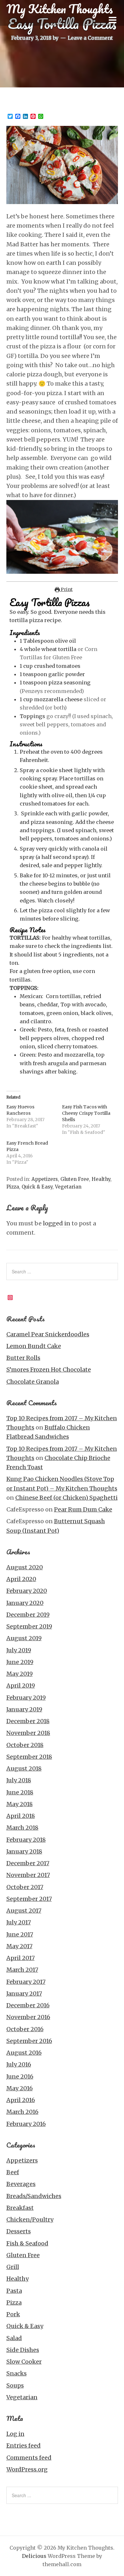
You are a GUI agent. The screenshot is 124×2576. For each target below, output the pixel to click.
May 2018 (20, 1804)
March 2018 (22, 1828)
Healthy (101, 1179)
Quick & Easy (37, 1187)
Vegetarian (68, 1187)
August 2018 (24, 1768)
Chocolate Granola (33, 1382)
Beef (13, 2172)
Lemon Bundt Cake (34, 1346)
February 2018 (26, 1840)
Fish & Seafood (27, 2243)
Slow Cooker (24, 2362)
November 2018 (28, 1733)
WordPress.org (27, 2469)
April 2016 (21, 2100)
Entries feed (24, 2446)
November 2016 (28, 2017)
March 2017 (22, 1970)
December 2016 (28, 2005)
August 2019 (24, 1638)
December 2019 (28, 1615)
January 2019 (24, 1709)
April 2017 (21, 1958)
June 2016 (20, 2076)
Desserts (19, 2231)
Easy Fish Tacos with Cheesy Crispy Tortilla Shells (86, 1113)
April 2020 (21, 1579)
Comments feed (29, 2458)
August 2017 (24, 1911)
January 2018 (24, 1851)
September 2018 (29, 1757)
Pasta (14, 2291)
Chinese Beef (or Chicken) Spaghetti (66, 1498)
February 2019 (26, 1698)
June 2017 (20, 1934)
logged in (57, 1223)
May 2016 (20, 2088)
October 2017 (25, 1887)
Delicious (34, 2556)
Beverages (21, 2184)
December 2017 (28, 1863)
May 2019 (20, 1674)
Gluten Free (75, 1179)
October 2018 (25, 1745)
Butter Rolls (23, 1358)
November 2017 (28, 1875)
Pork (13, 2314)
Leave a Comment (90, 38)
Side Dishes (23, 2350)
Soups (15, 2385)
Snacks (17, 2373)
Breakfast (20, 2208)
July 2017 (19, 1922)
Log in (15, 2434)
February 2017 (26, 1982)
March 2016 (22, 2112)
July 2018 (19, 1780)
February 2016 (26, 2124)
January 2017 (24, 1994)
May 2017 (19, 1946)
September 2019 (29, 1626)
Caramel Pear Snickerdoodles (48, 1334)
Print (66, 589)
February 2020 (27, 1591)
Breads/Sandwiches (34, 2196)
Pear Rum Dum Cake (83, 1509)
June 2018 (20, 1792)
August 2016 (24, 2053)
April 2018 (21, 1816)
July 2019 (19, 1650)
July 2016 (19, 2064)
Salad (14, 2338)
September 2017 (29, 1899)
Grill (13, 2267)
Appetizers (45, 1179)
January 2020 (25, 1603)
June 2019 (20, 1662)
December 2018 (28, 1721)
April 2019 (21, 1685)
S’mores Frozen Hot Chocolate (49, 1370)
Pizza (13, 1187)
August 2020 (25, 1567)
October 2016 (25, 2029)
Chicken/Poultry (30, 2220)
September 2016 (29, 2041)
